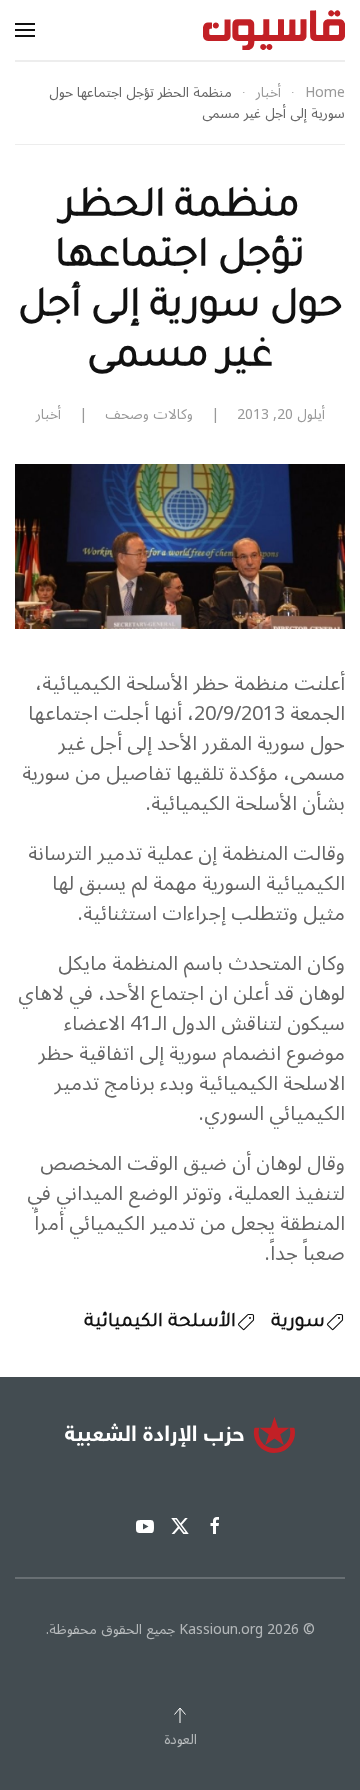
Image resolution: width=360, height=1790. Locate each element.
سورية (298, 1323)
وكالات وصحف (149, 414)
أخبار (48, 414)
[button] (25, 30)
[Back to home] (274, 30)
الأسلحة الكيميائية (160, 1323)
